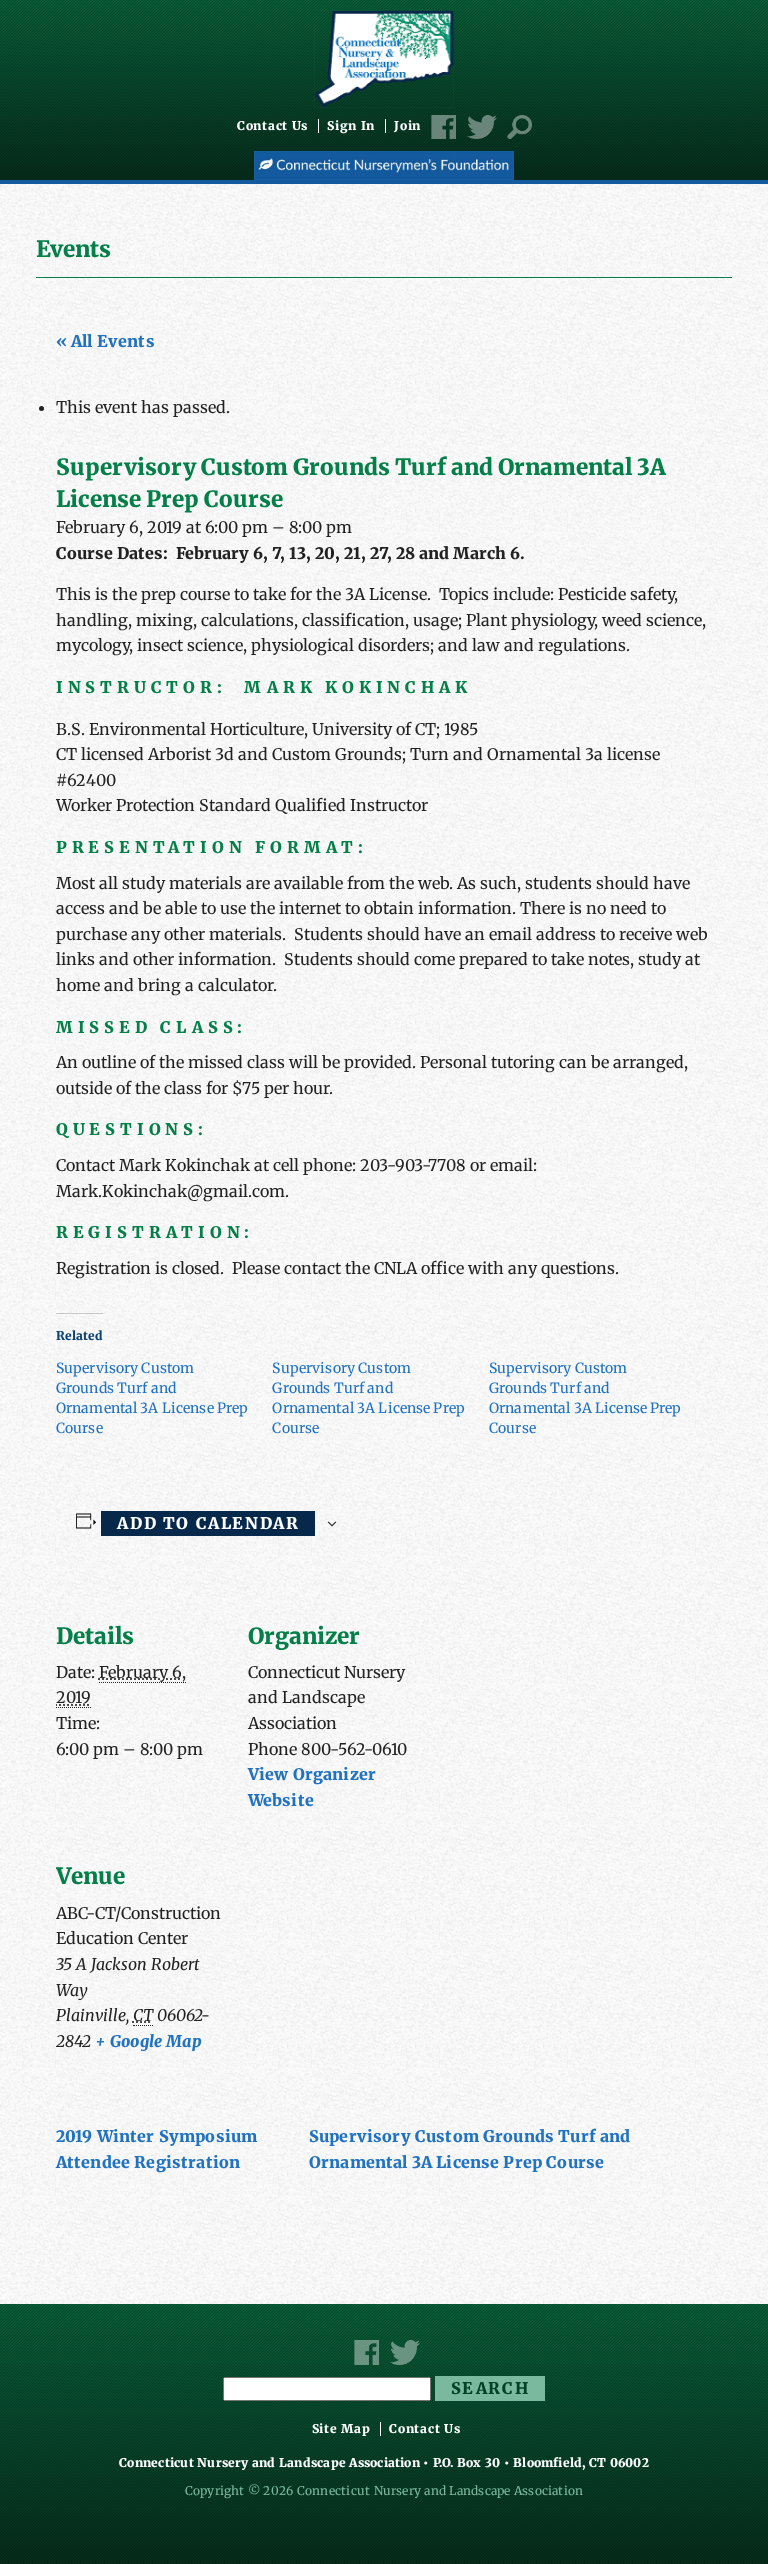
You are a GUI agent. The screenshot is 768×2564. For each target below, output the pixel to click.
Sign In (351, 126)
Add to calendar (208, 1523)
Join (407, 126)
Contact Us (272, 126)
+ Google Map (148, 2041)
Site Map (341, 2429)
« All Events (105, 341)
